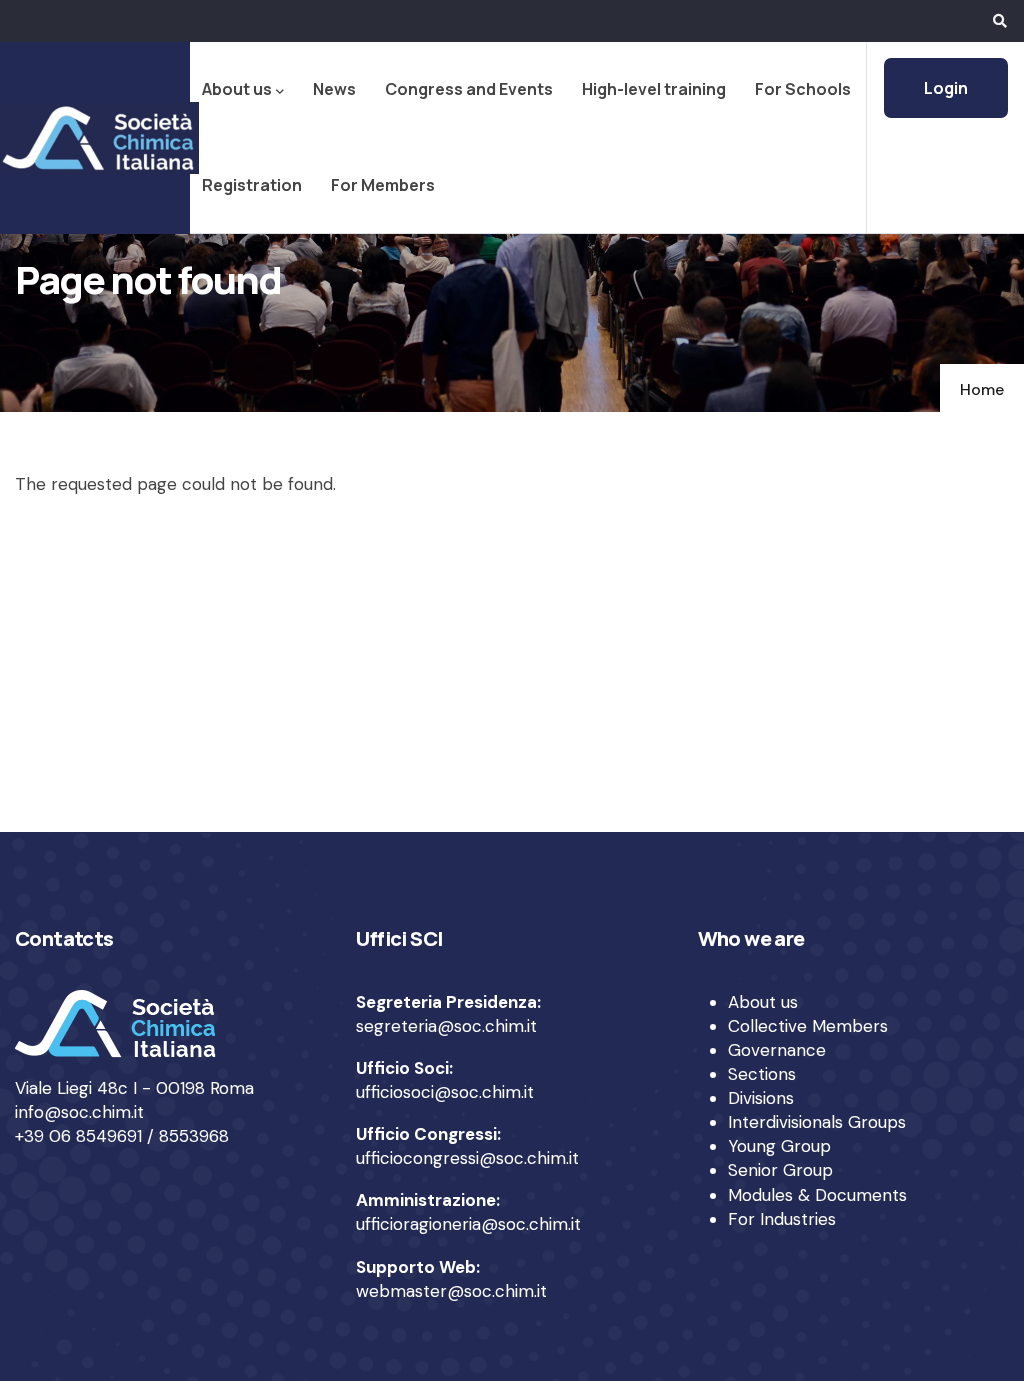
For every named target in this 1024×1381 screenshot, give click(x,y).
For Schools (803, 89)
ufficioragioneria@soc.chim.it (468, 1224)
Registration (252, 185)
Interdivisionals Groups (817, 1122)
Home (982, 389)
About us (237, 89)
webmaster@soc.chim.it (451, 1291)
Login (946, 88)
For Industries (782, 1219)
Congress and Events (469, 89)
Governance (777, 1050)
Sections (762, 1074)
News (334, 89)
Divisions (761, 1098)
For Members (383, 185)
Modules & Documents (817, 1195)
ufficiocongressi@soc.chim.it (467, 1158)
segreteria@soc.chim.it (446, 1026)
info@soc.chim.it (79, 1112)
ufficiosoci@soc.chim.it (445, 1092)
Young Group (779, 1146)
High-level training (654, 89)
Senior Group (780, 1170)
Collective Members (808, 1026)
